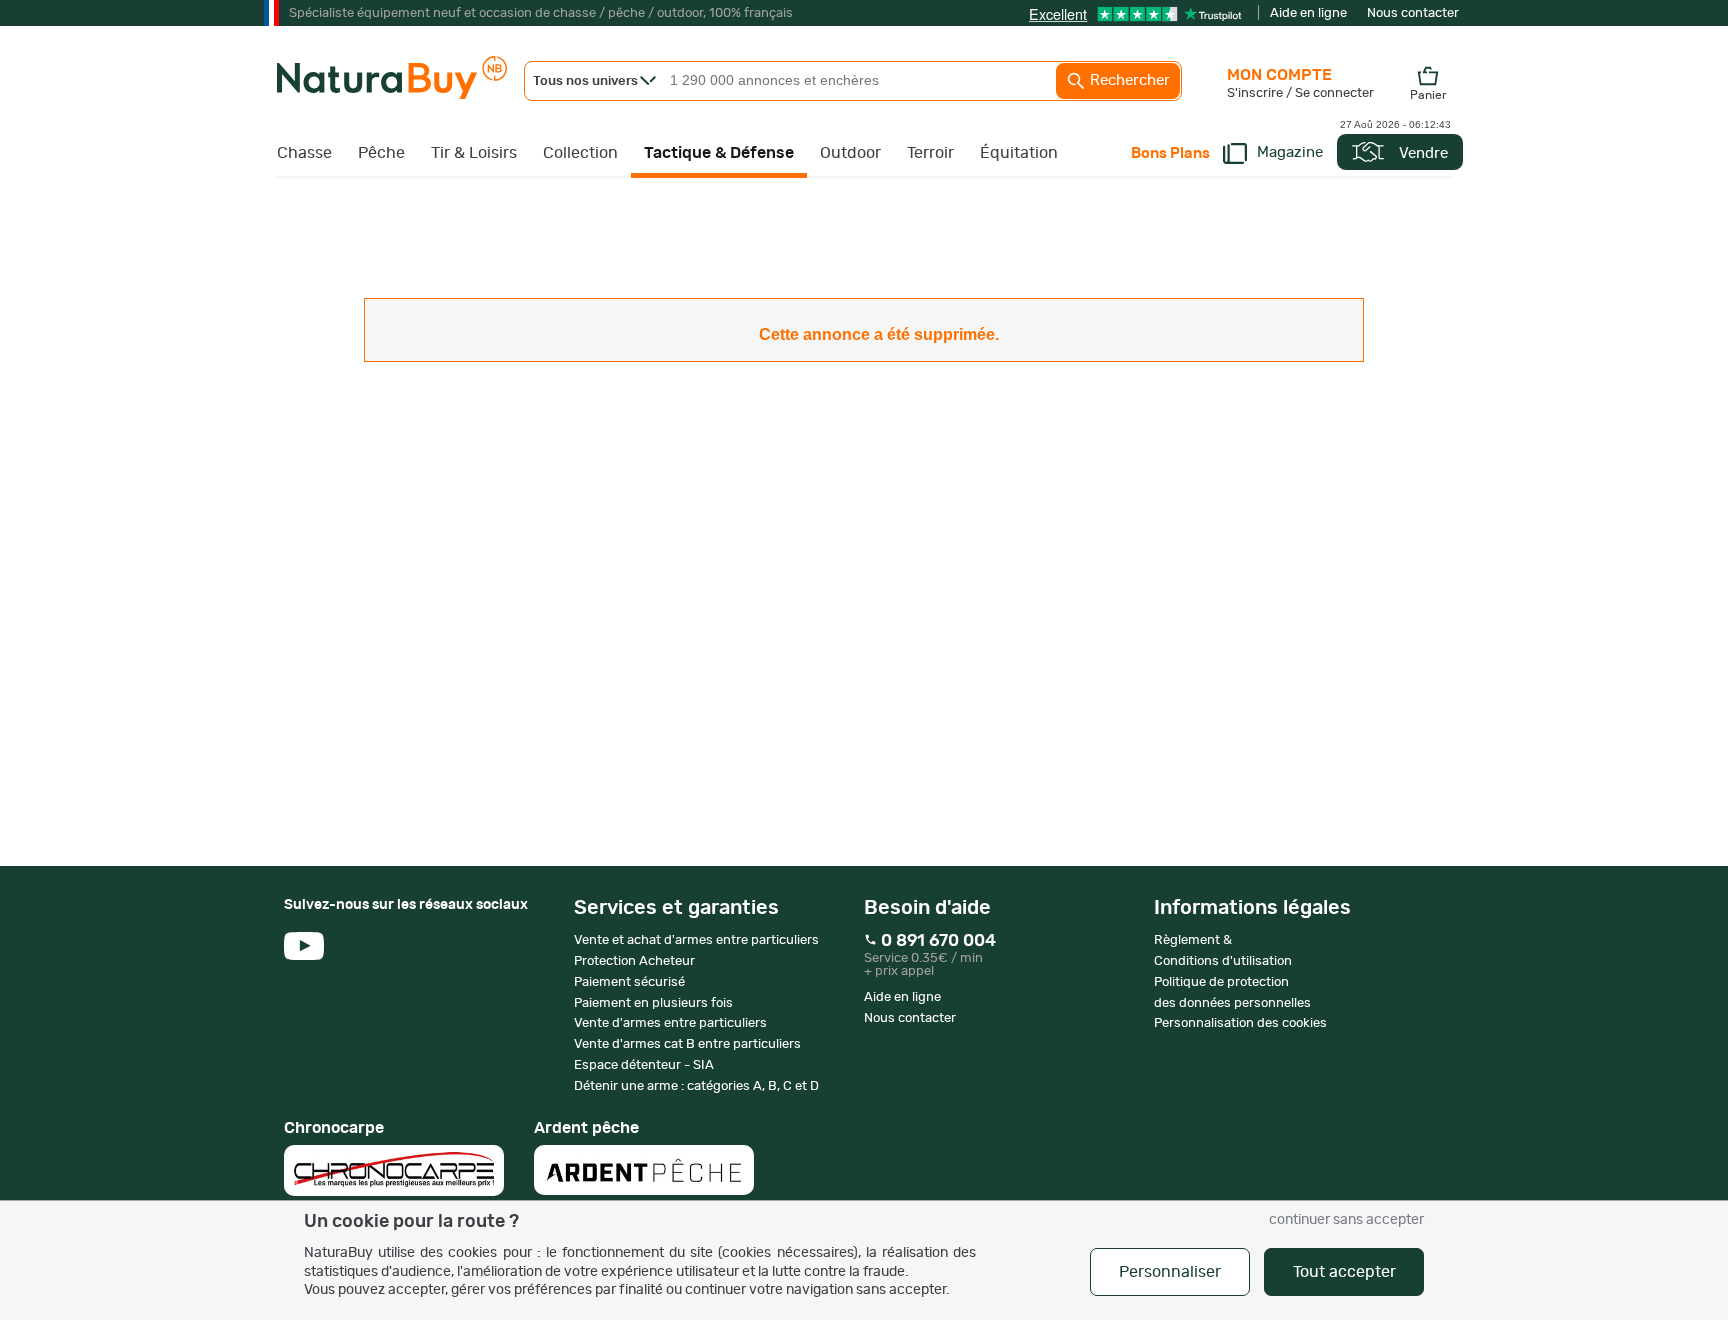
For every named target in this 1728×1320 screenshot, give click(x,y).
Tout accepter (1344, 1272)
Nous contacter (1413, 13)
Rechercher (1128, 80)
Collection (580, 153)
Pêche (381, 153)
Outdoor (850, 153)
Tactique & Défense (719, 153)
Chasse (304, 153)
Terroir (930, 153)
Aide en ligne (1308, 13)
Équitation (1019, 153)
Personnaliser (1170, 1272)
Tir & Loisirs (474, 153)
